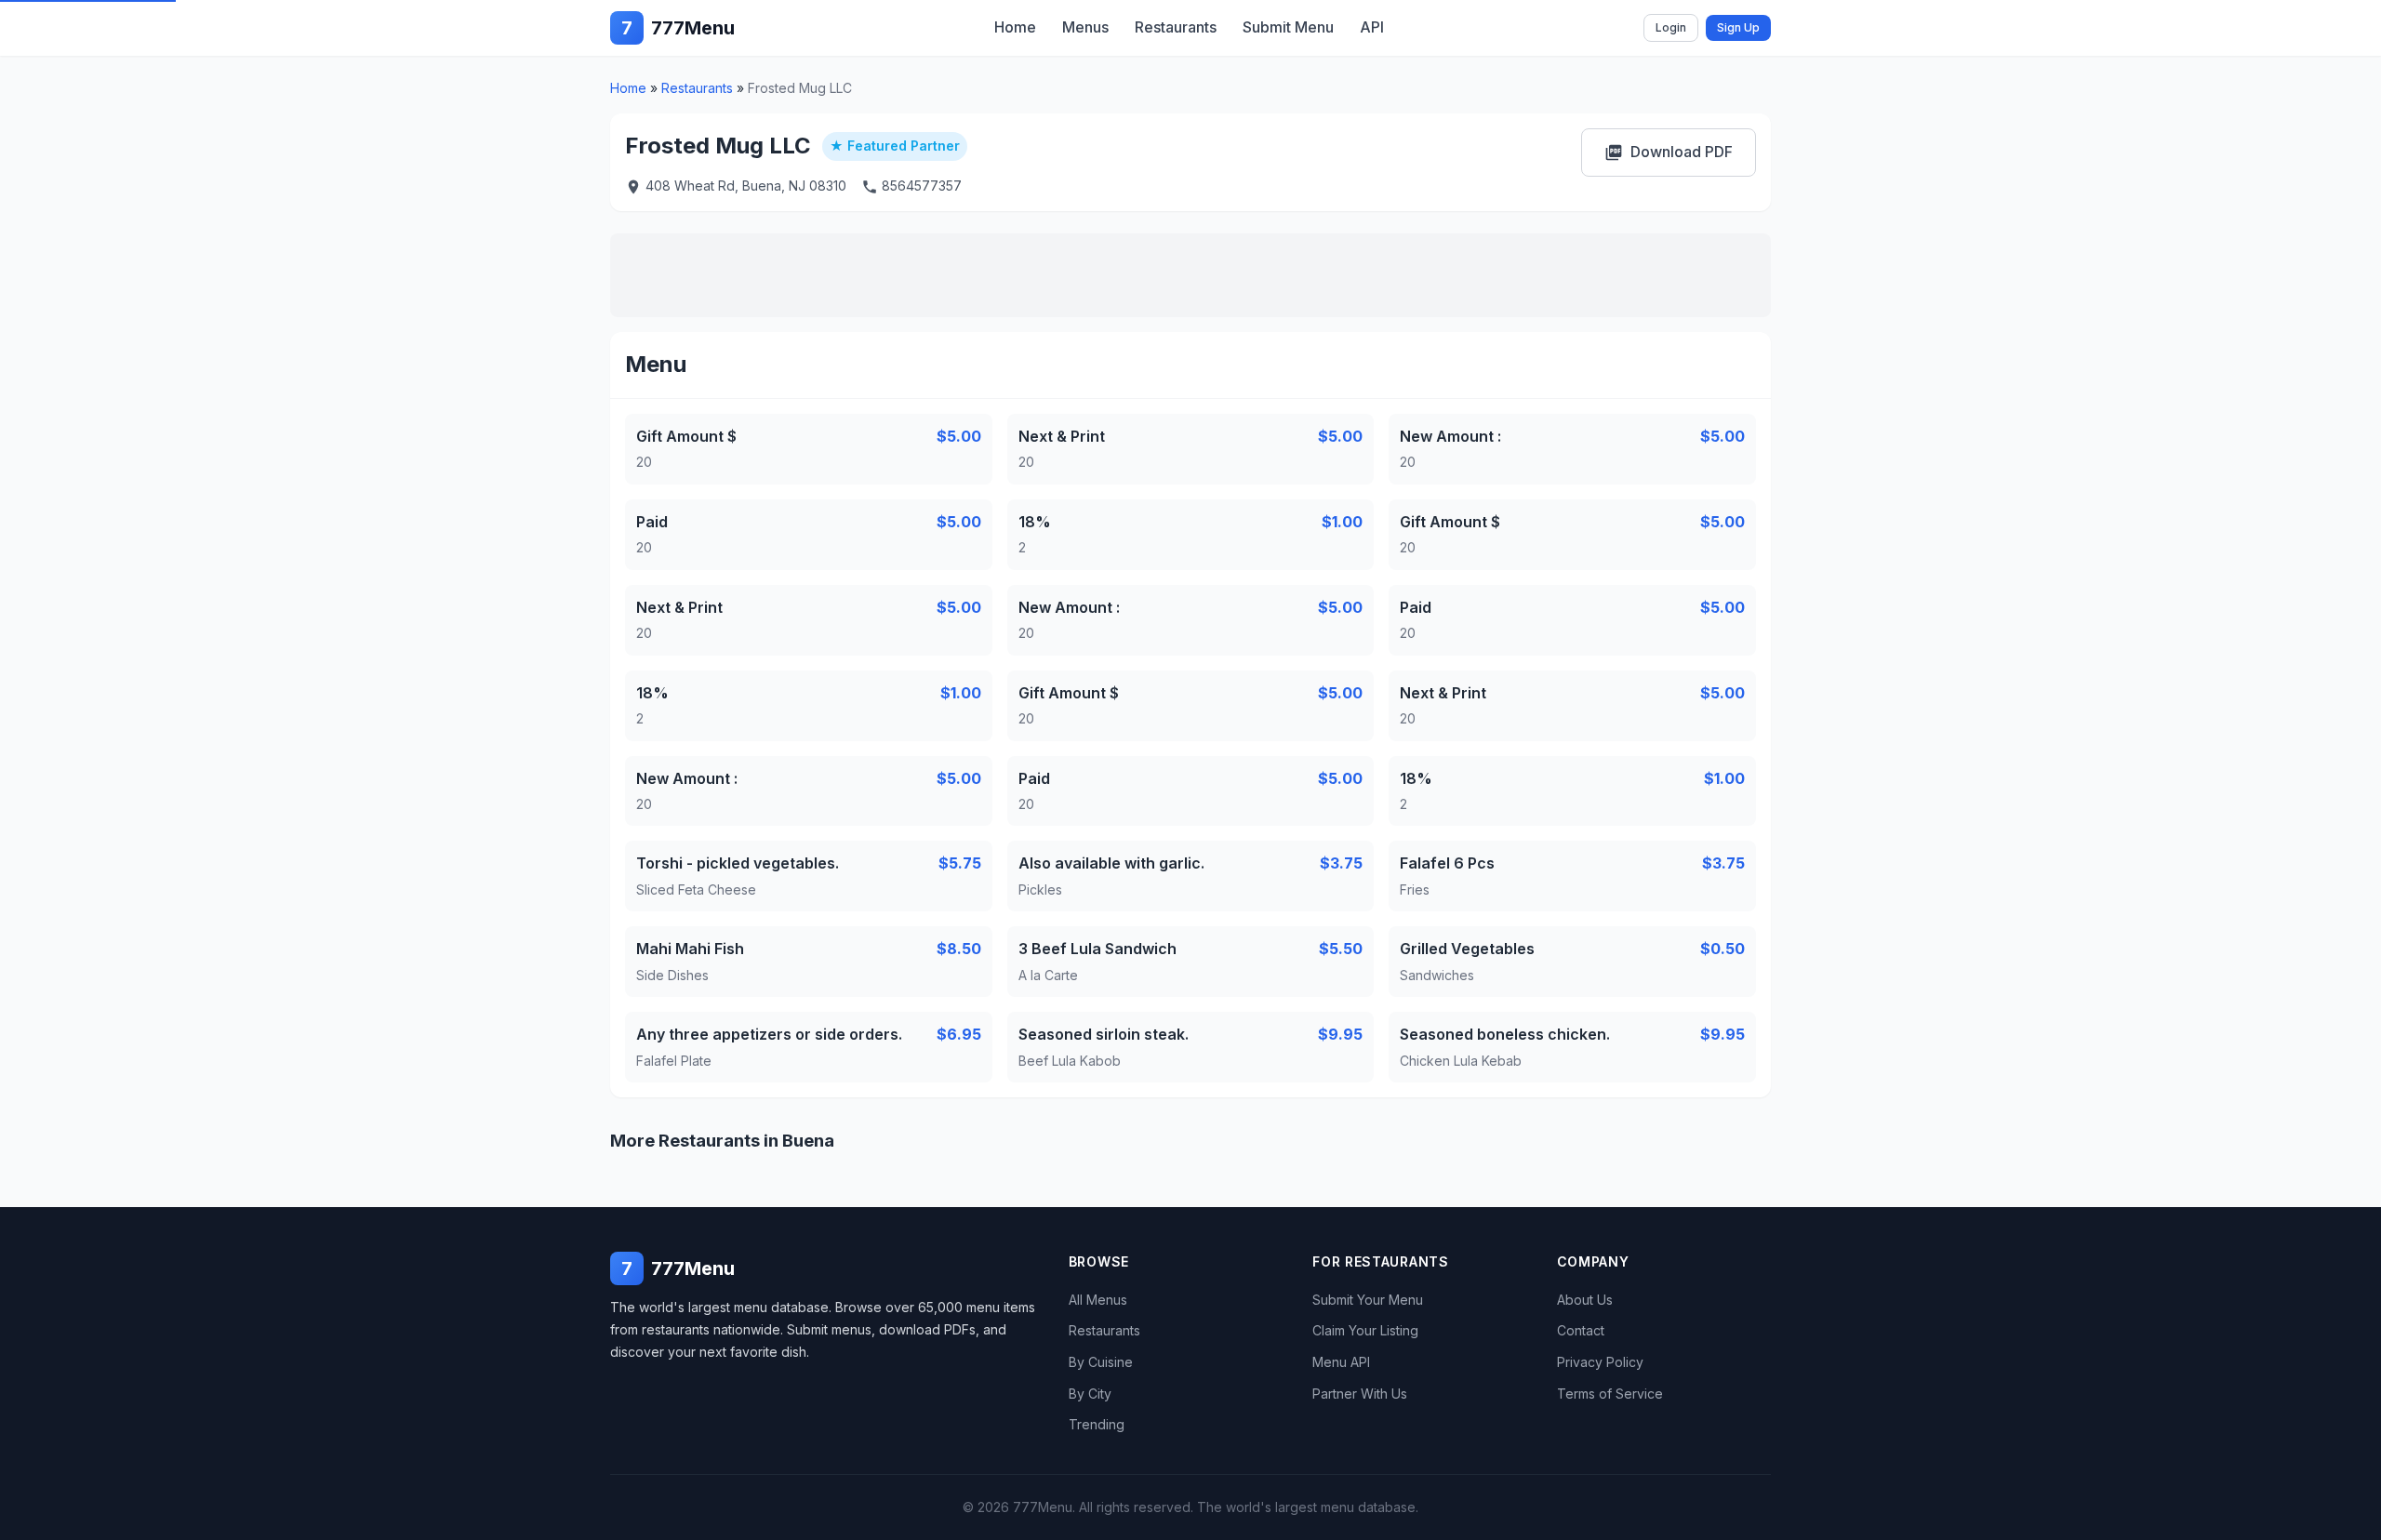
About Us (1585, 1300)
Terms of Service (1610, 1394)
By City (1090, 1394)
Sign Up (1738, 27)
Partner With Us (1360, 1394)
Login (1671, 27)
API (1372, 27)
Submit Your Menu (1368, 1300)
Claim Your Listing (1365, 1330)
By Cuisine (1101, 1362)
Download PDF (1669, 152)
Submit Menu (1288, 27)
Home (1015, 27)
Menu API (1341, 1362)
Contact (1581, 1330)
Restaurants (1176, 27)
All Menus (1098, 1300)
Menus (1085, 27)
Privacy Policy (1600, 1362)
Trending (1097, 1424)
